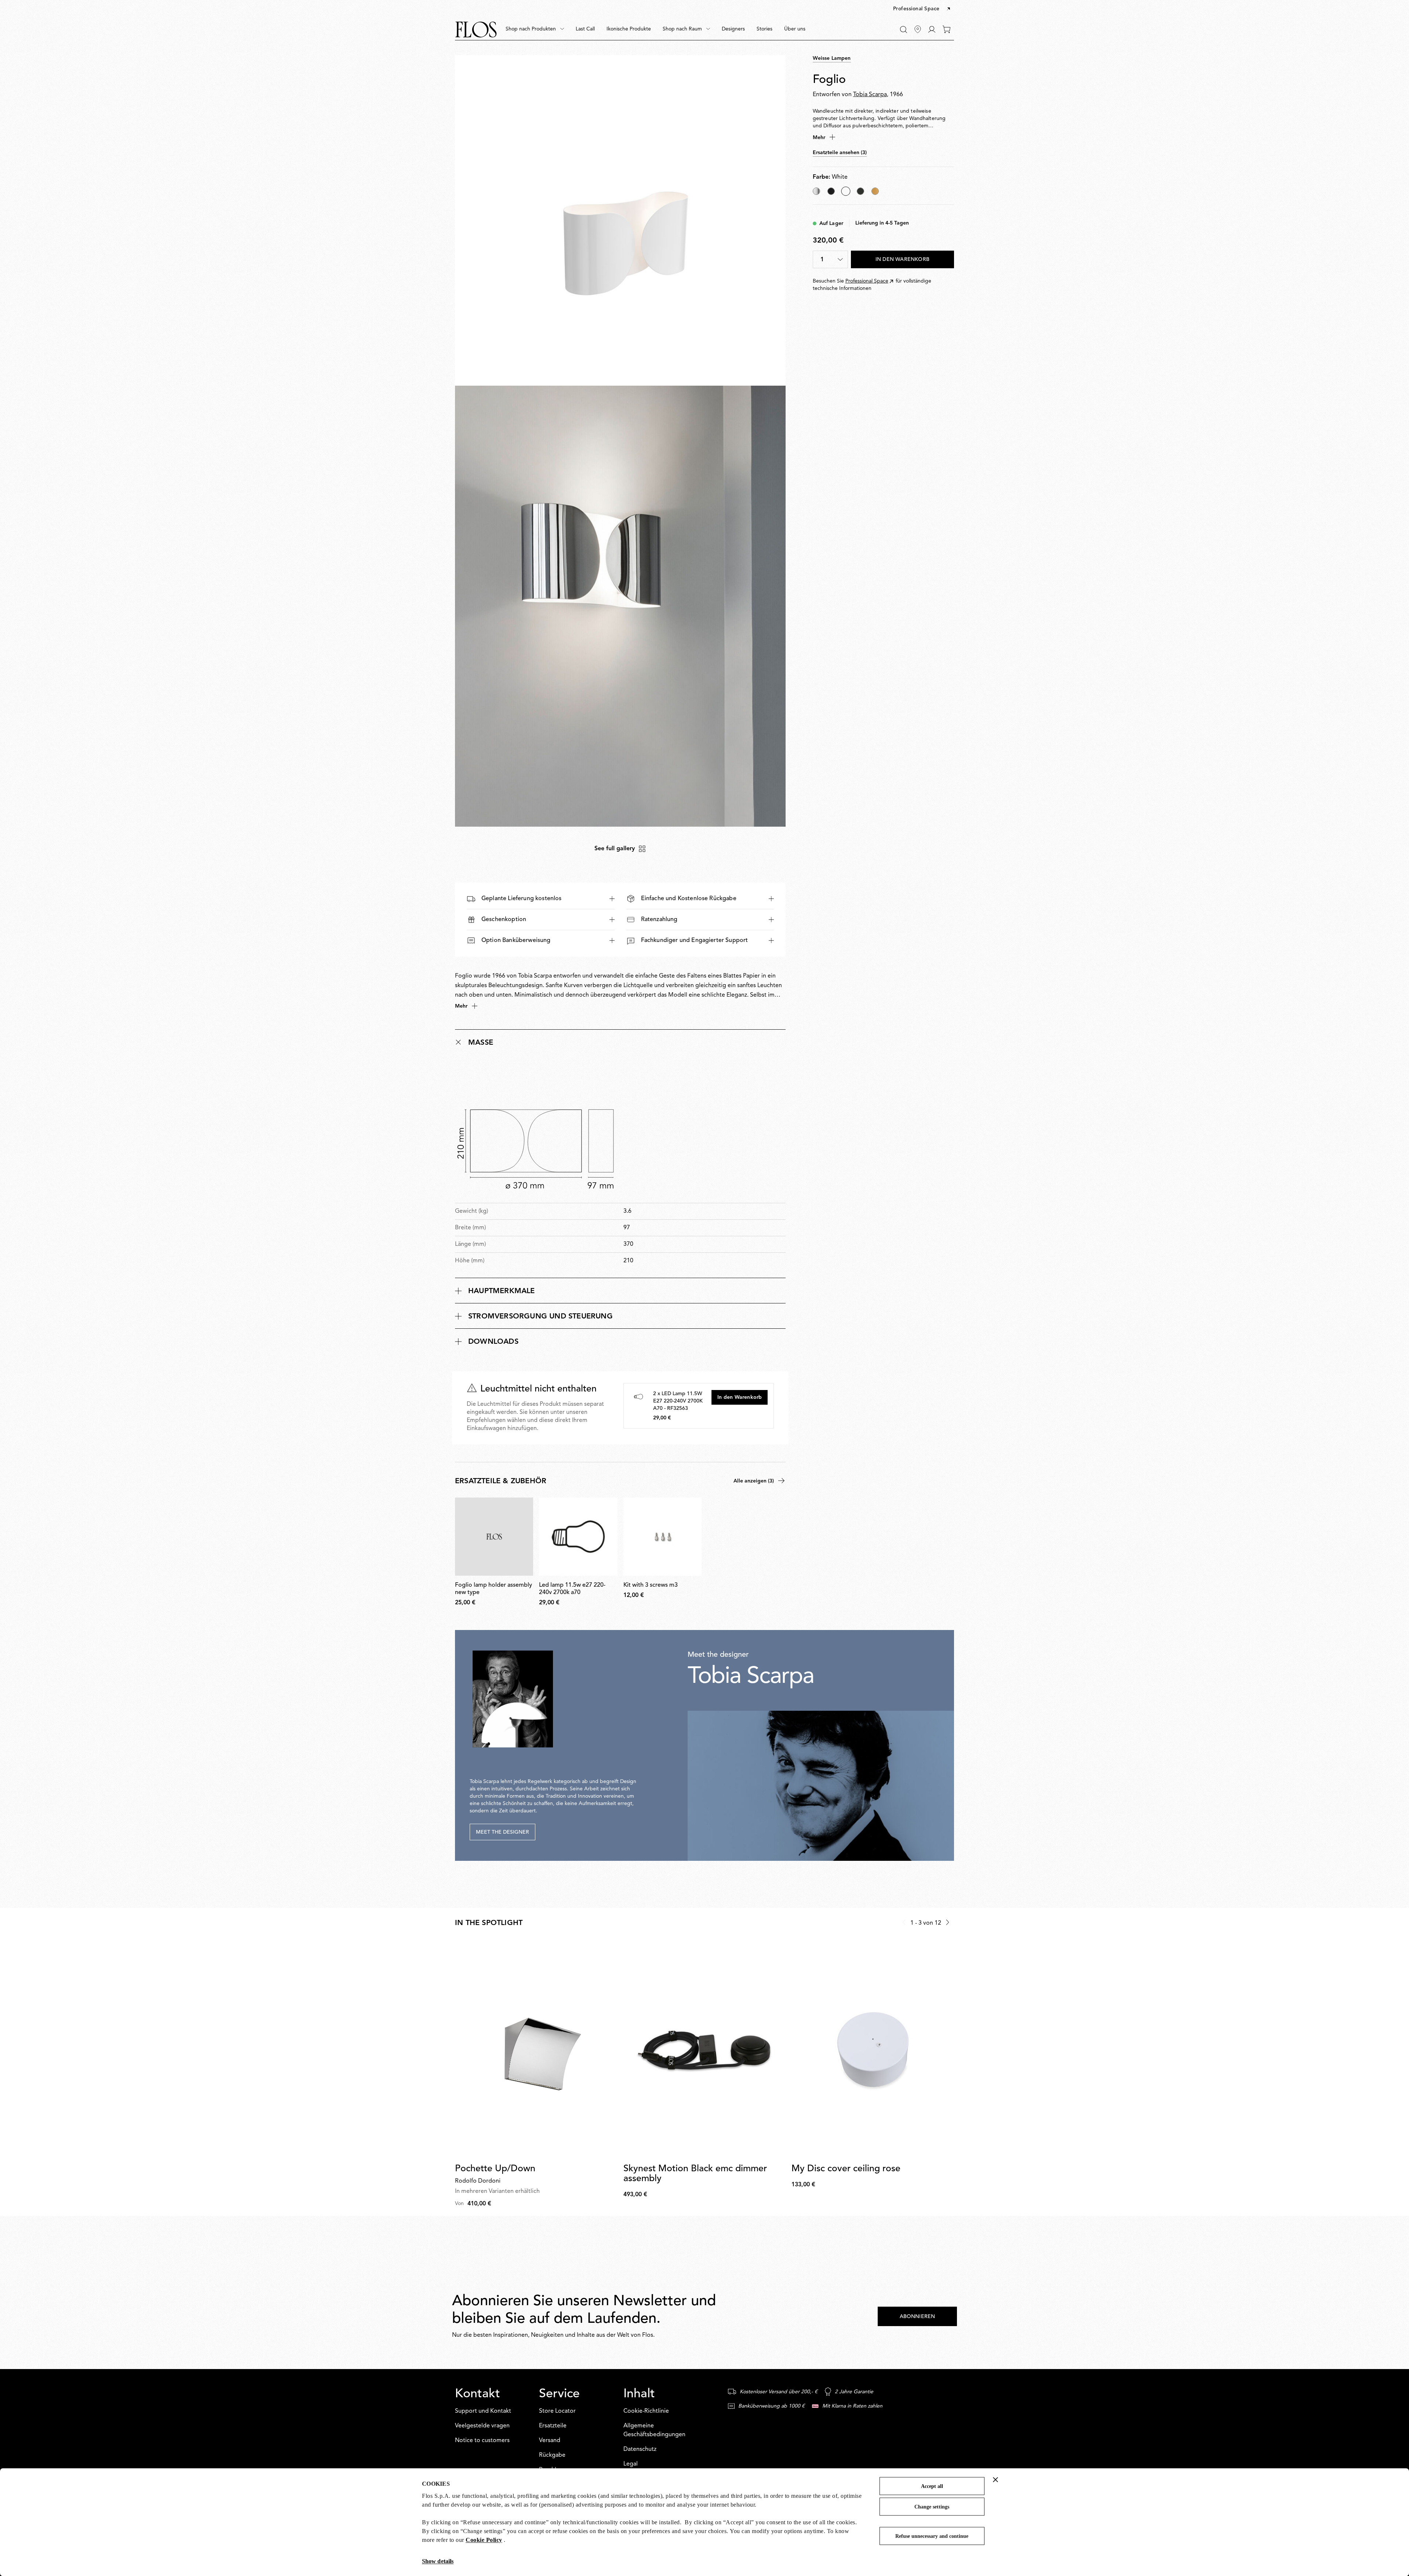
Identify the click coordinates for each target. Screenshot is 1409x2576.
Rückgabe (552, 2455)
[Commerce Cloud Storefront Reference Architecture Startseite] (476, 30)
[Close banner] (995, 2479)
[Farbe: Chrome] (816, 191)
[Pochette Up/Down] (536, 2049)
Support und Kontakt (483, 2411)
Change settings (932, 2507)
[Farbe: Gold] (875, 191)
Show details (438, 2561)
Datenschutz (640, 2449)
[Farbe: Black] (831, 191)
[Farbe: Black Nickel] (860, 191)
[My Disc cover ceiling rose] (873, 2049)
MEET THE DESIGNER (503, 1832)
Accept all (932, 2486)
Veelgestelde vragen (482, 2426)
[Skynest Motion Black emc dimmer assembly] (705, 2049)
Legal (631, 2464)
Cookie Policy (484, 2540)
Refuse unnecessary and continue (932, 2536)
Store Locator (557, 2411)
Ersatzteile (553, 2426)
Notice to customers (482, 2441)
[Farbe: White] (846, 191)
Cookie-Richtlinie (646, 2411)
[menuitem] (535, 29)
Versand (550, 2441)
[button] (922, 9)
